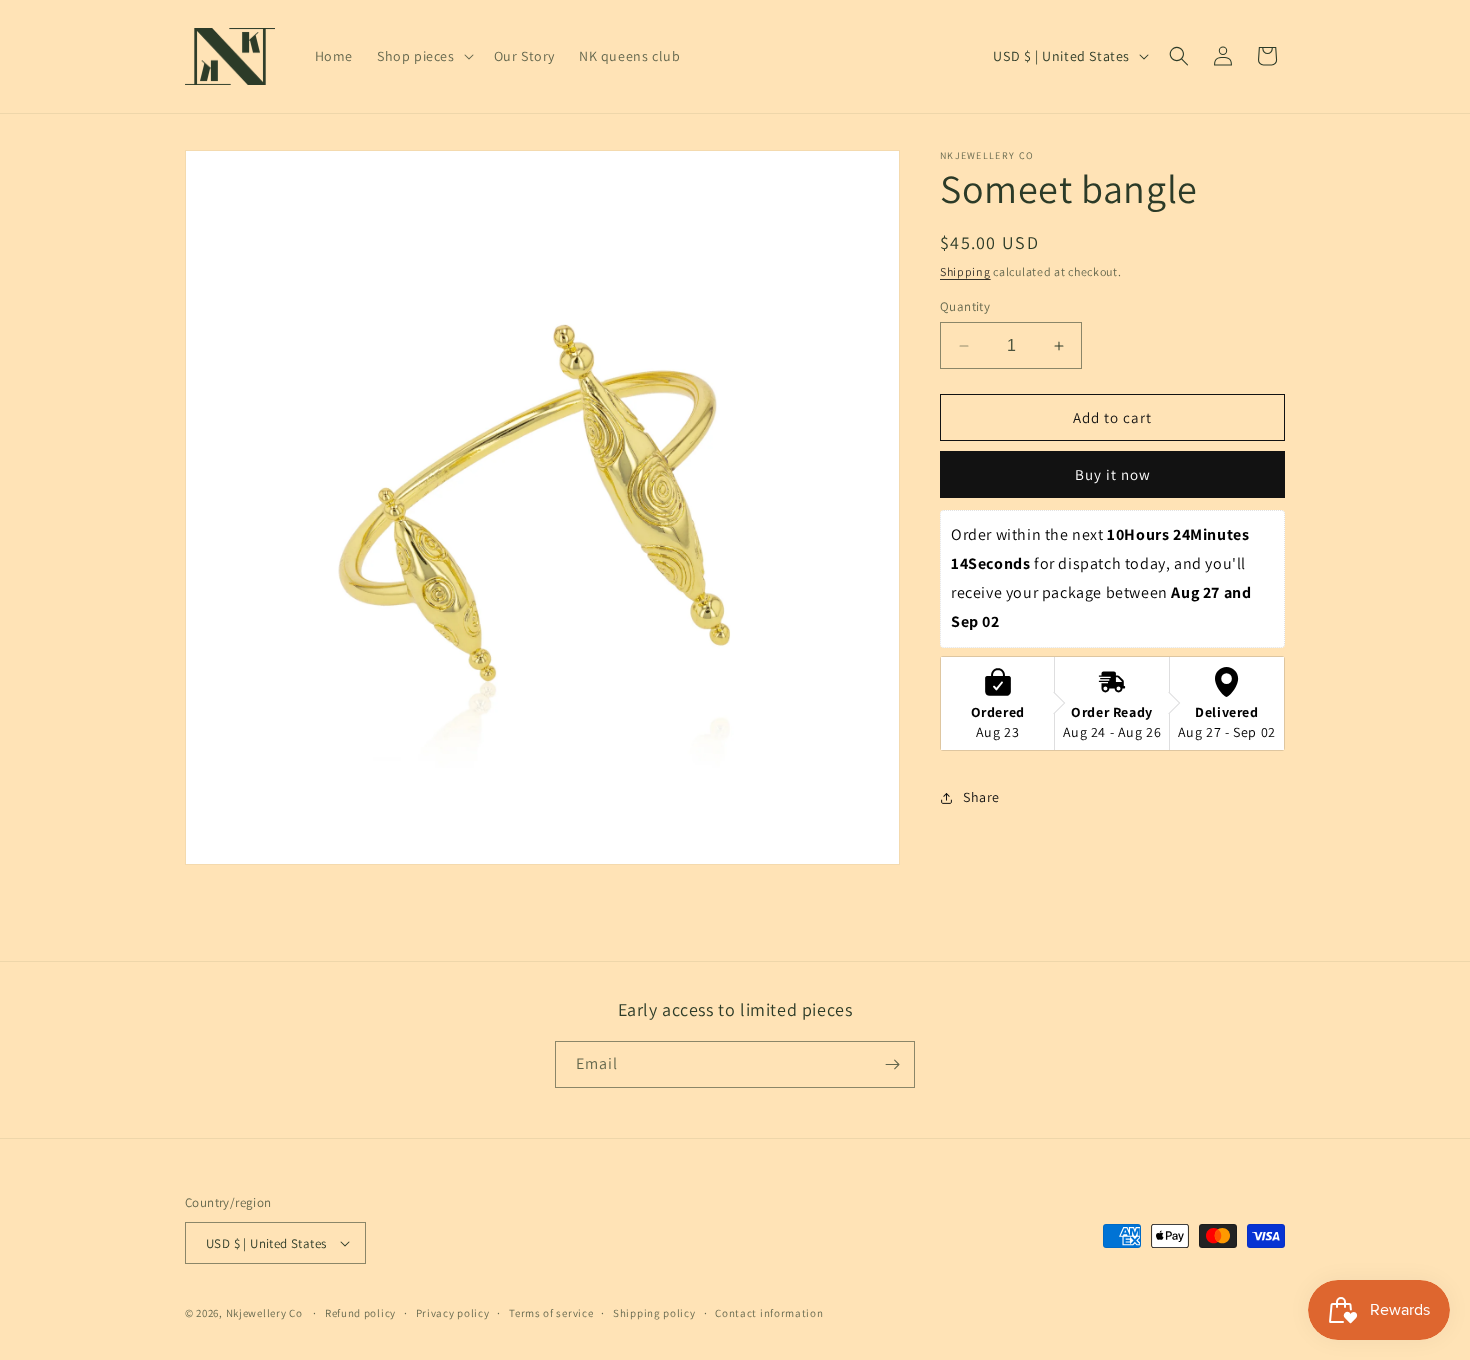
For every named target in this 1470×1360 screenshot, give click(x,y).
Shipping (965, 271)
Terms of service (551, 1313)
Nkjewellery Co (264, 1313)
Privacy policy (453, 1313)
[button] (423, 56)
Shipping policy (654, 1313)
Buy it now (1113, 474)
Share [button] (981, 797)
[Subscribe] (892, 1064)
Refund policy (360, 1313)
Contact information (769, 1313)
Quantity (965, 306)
